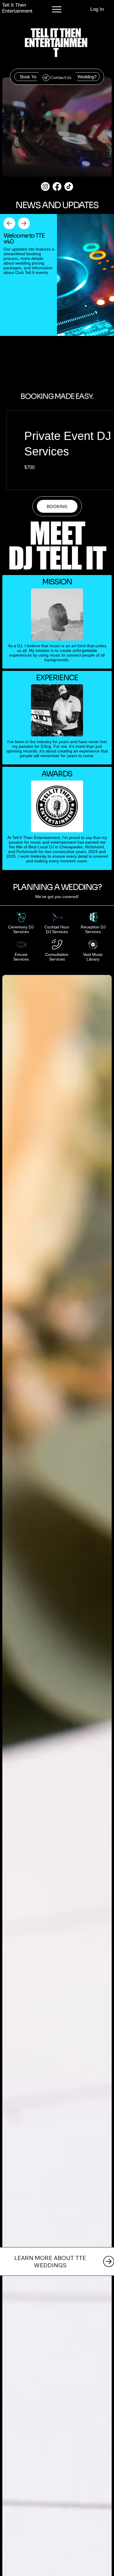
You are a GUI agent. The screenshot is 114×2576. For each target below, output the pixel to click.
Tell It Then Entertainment (17, 8)
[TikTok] (69, 187)
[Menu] (57, 9)
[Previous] (9, 223)
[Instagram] (45, 187)
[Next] (24, 223)
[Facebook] (57, 187)
